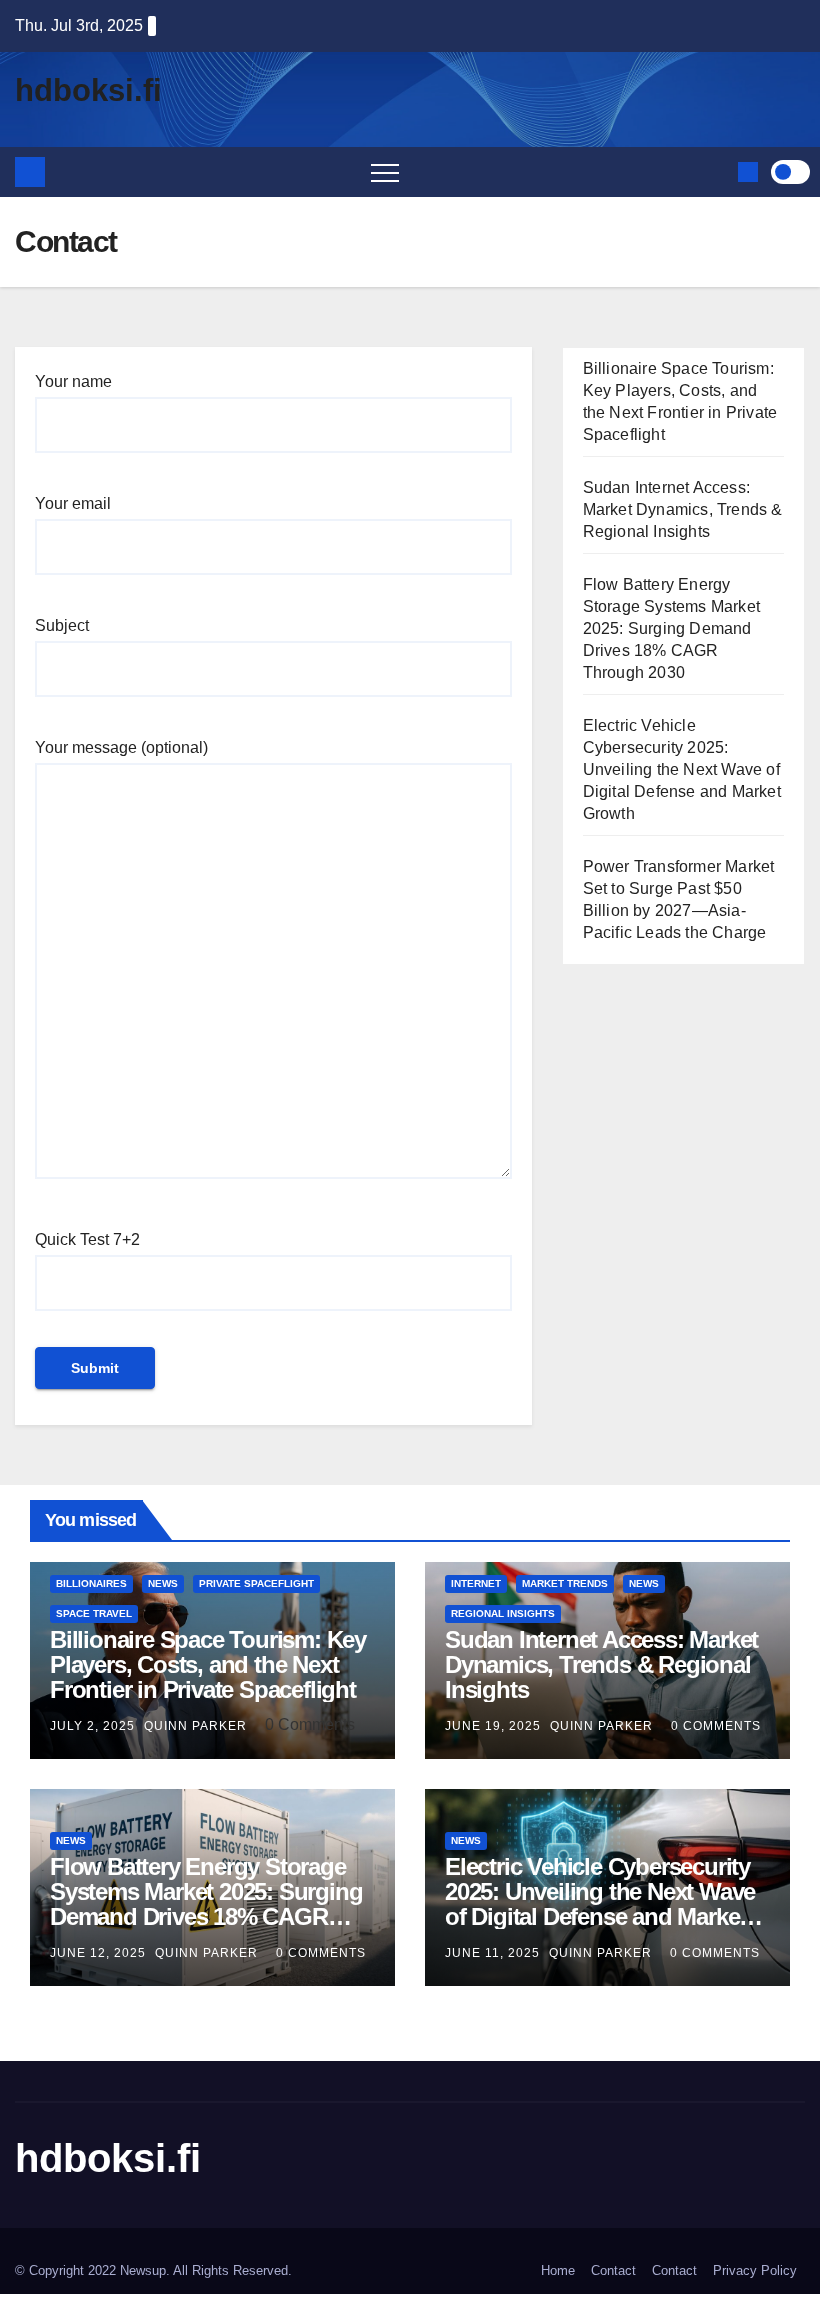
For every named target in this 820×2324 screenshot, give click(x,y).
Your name (73, 381)
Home (558, 2270)
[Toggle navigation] (385, 172)
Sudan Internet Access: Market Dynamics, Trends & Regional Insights (683, 509)
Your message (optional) (121, 747)
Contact (613, 2270)
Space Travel (94, 1613)
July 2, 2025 (94, 1726)
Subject (62, 625)
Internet (476, 1583)
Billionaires (91, 1583)
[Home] (30, 172)
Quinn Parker (197, 1726)
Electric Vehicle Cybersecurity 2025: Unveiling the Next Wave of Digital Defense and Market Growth (682, 769)
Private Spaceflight (256, 1583)
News (163, 1583)
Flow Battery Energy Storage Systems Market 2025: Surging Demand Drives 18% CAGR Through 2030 (671, 628)
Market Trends (565, 1583)
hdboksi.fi (88, 90)
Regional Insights (503, 1613)
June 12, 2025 (100, 1953)
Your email (73, 503)
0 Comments (716, 1726)
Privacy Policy (755, 2270)
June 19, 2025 (495, 1726)
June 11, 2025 (494, 1953)
